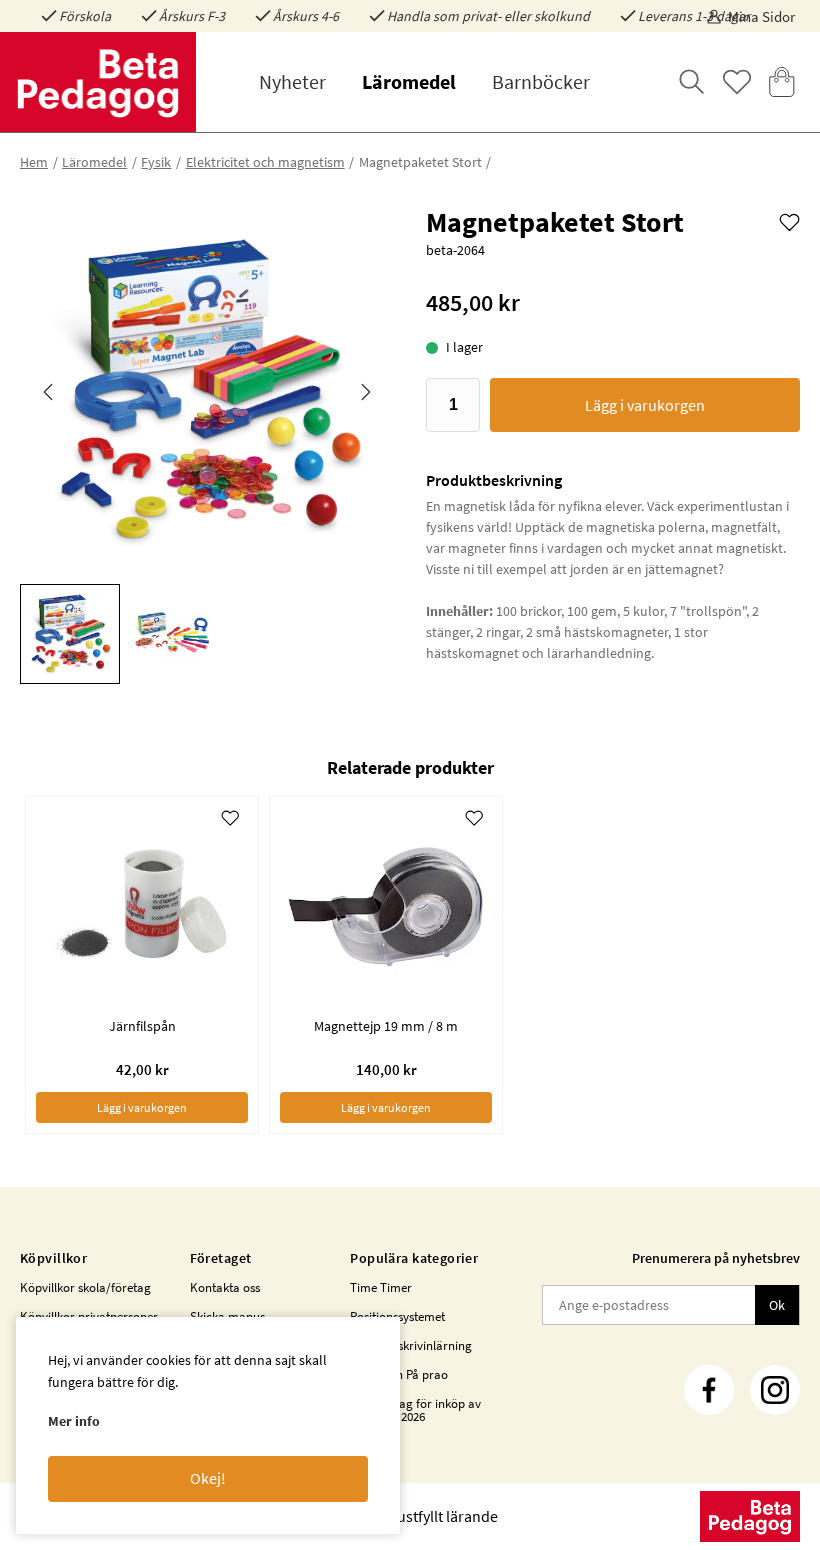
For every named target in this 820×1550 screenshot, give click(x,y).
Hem (34, 162)
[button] (207, 392)
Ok (777, 1305)
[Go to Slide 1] (70, 634)
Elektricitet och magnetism (265, 162)
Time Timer (381, 1287)
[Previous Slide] (48, 392)
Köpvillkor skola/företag (85, 1287)
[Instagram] (775, 1390)
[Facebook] (709, 1390)
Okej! (208, 1478)
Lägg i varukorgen (645, 405)
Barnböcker (541, 81)
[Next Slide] (366, 392)
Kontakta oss (225, 1287)
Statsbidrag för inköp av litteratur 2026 (415, 1410)
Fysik (156, 162)
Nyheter (292, 81)
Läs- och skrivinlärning (411, 1345)
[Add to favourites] (789, 221)
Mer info (74, 1421)
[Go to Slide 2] (172, 634)
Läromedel (409, 81)
